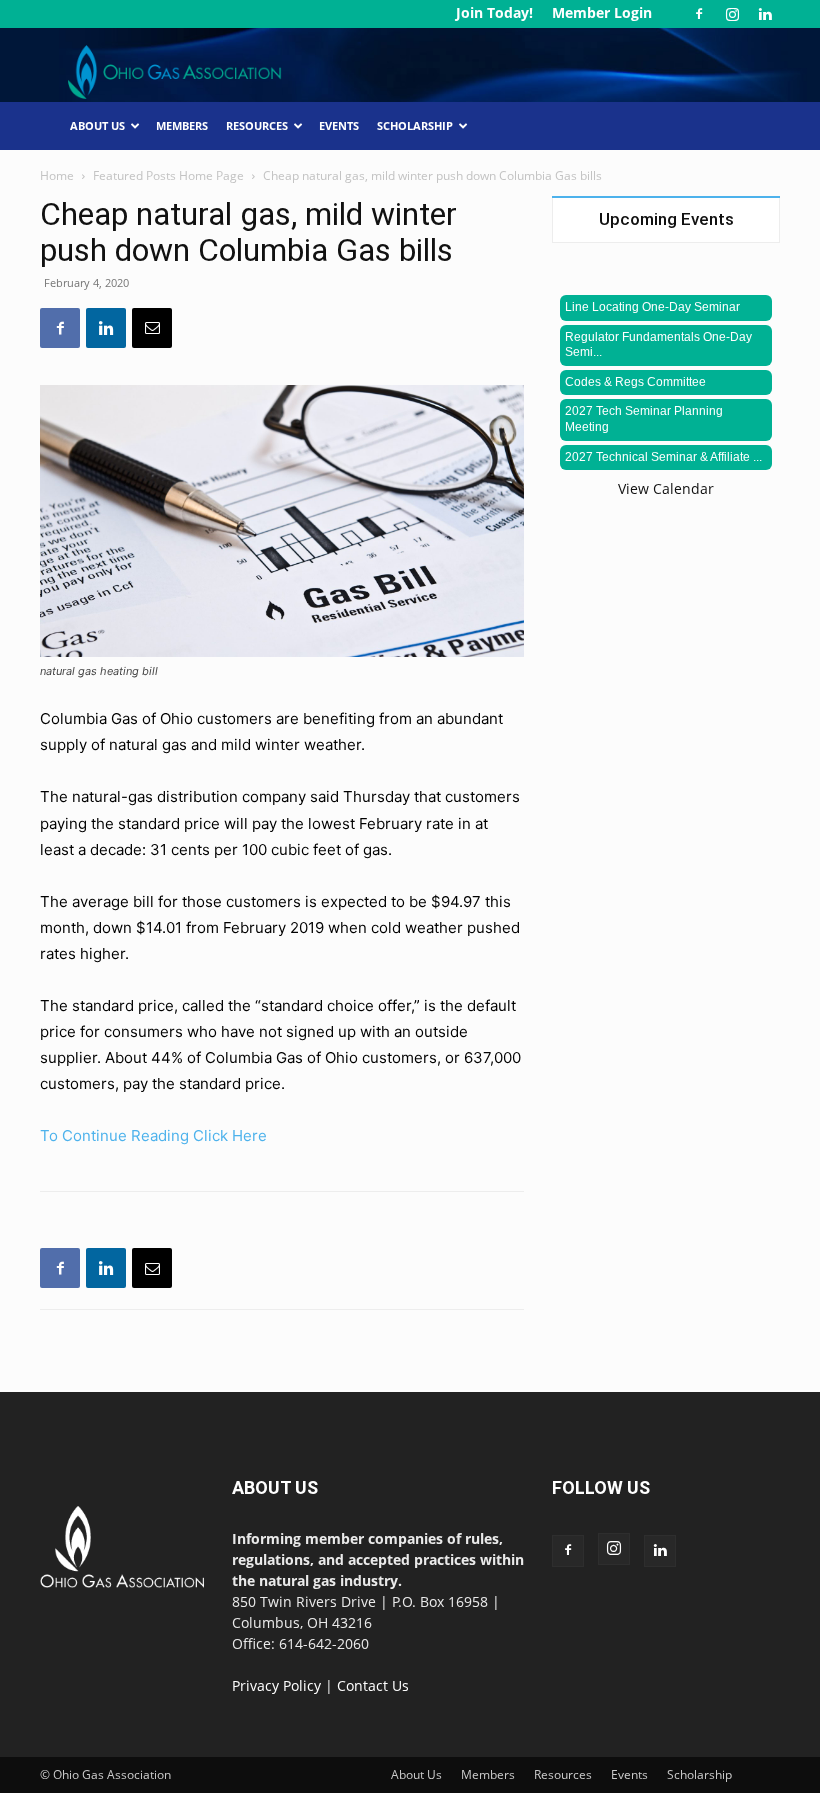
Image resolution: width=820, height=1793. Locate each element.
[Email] (152, 328)
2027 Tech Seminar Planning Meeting (644, 419)
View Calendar (666, 488)
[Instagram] (732, 14)
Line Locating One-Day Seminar (652, 307)
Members (182, 125)
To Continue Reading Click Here (153, 1135)
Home (57, 175)
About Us (97, 125)
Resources (257, 125)
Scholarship (415, 125)
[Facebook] (699, 14)
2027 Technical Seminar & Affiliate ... (663, 457)
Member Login (602, 12)
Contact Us (373, 1685)
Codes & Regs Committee (635, 382)
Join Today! (494, 12)
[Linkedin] (765, 14)
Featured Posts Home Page (168, 175)
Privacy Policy (276, 1685)
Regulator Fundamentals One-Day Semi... (658, 345)
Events (339, 125)
